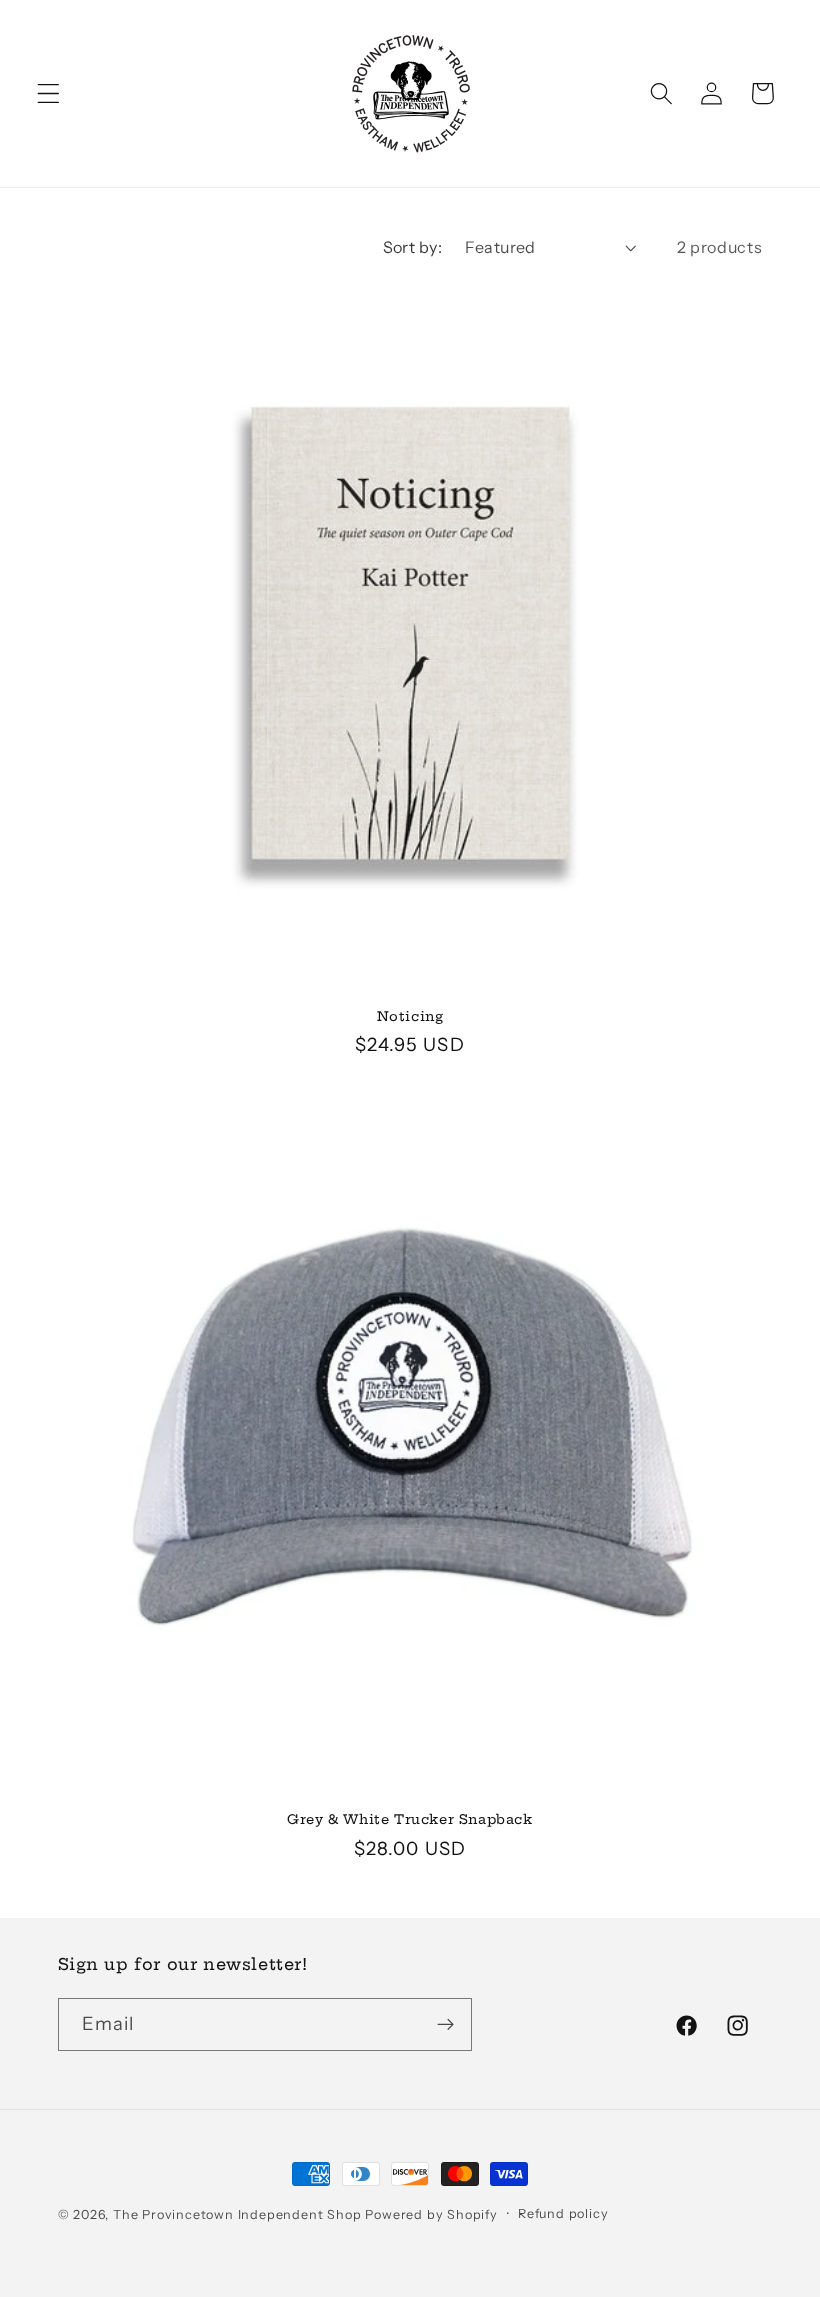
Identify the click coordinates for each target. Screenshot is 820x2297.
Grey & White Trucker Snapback (409, 1819)
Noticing (410, 1016)
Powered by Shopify (431, 2214)
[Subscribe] (445, 2025)
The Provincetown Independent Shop (237, 2214)
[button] (48, 93)
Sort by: (413, 247)
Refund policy (563, 2213)
